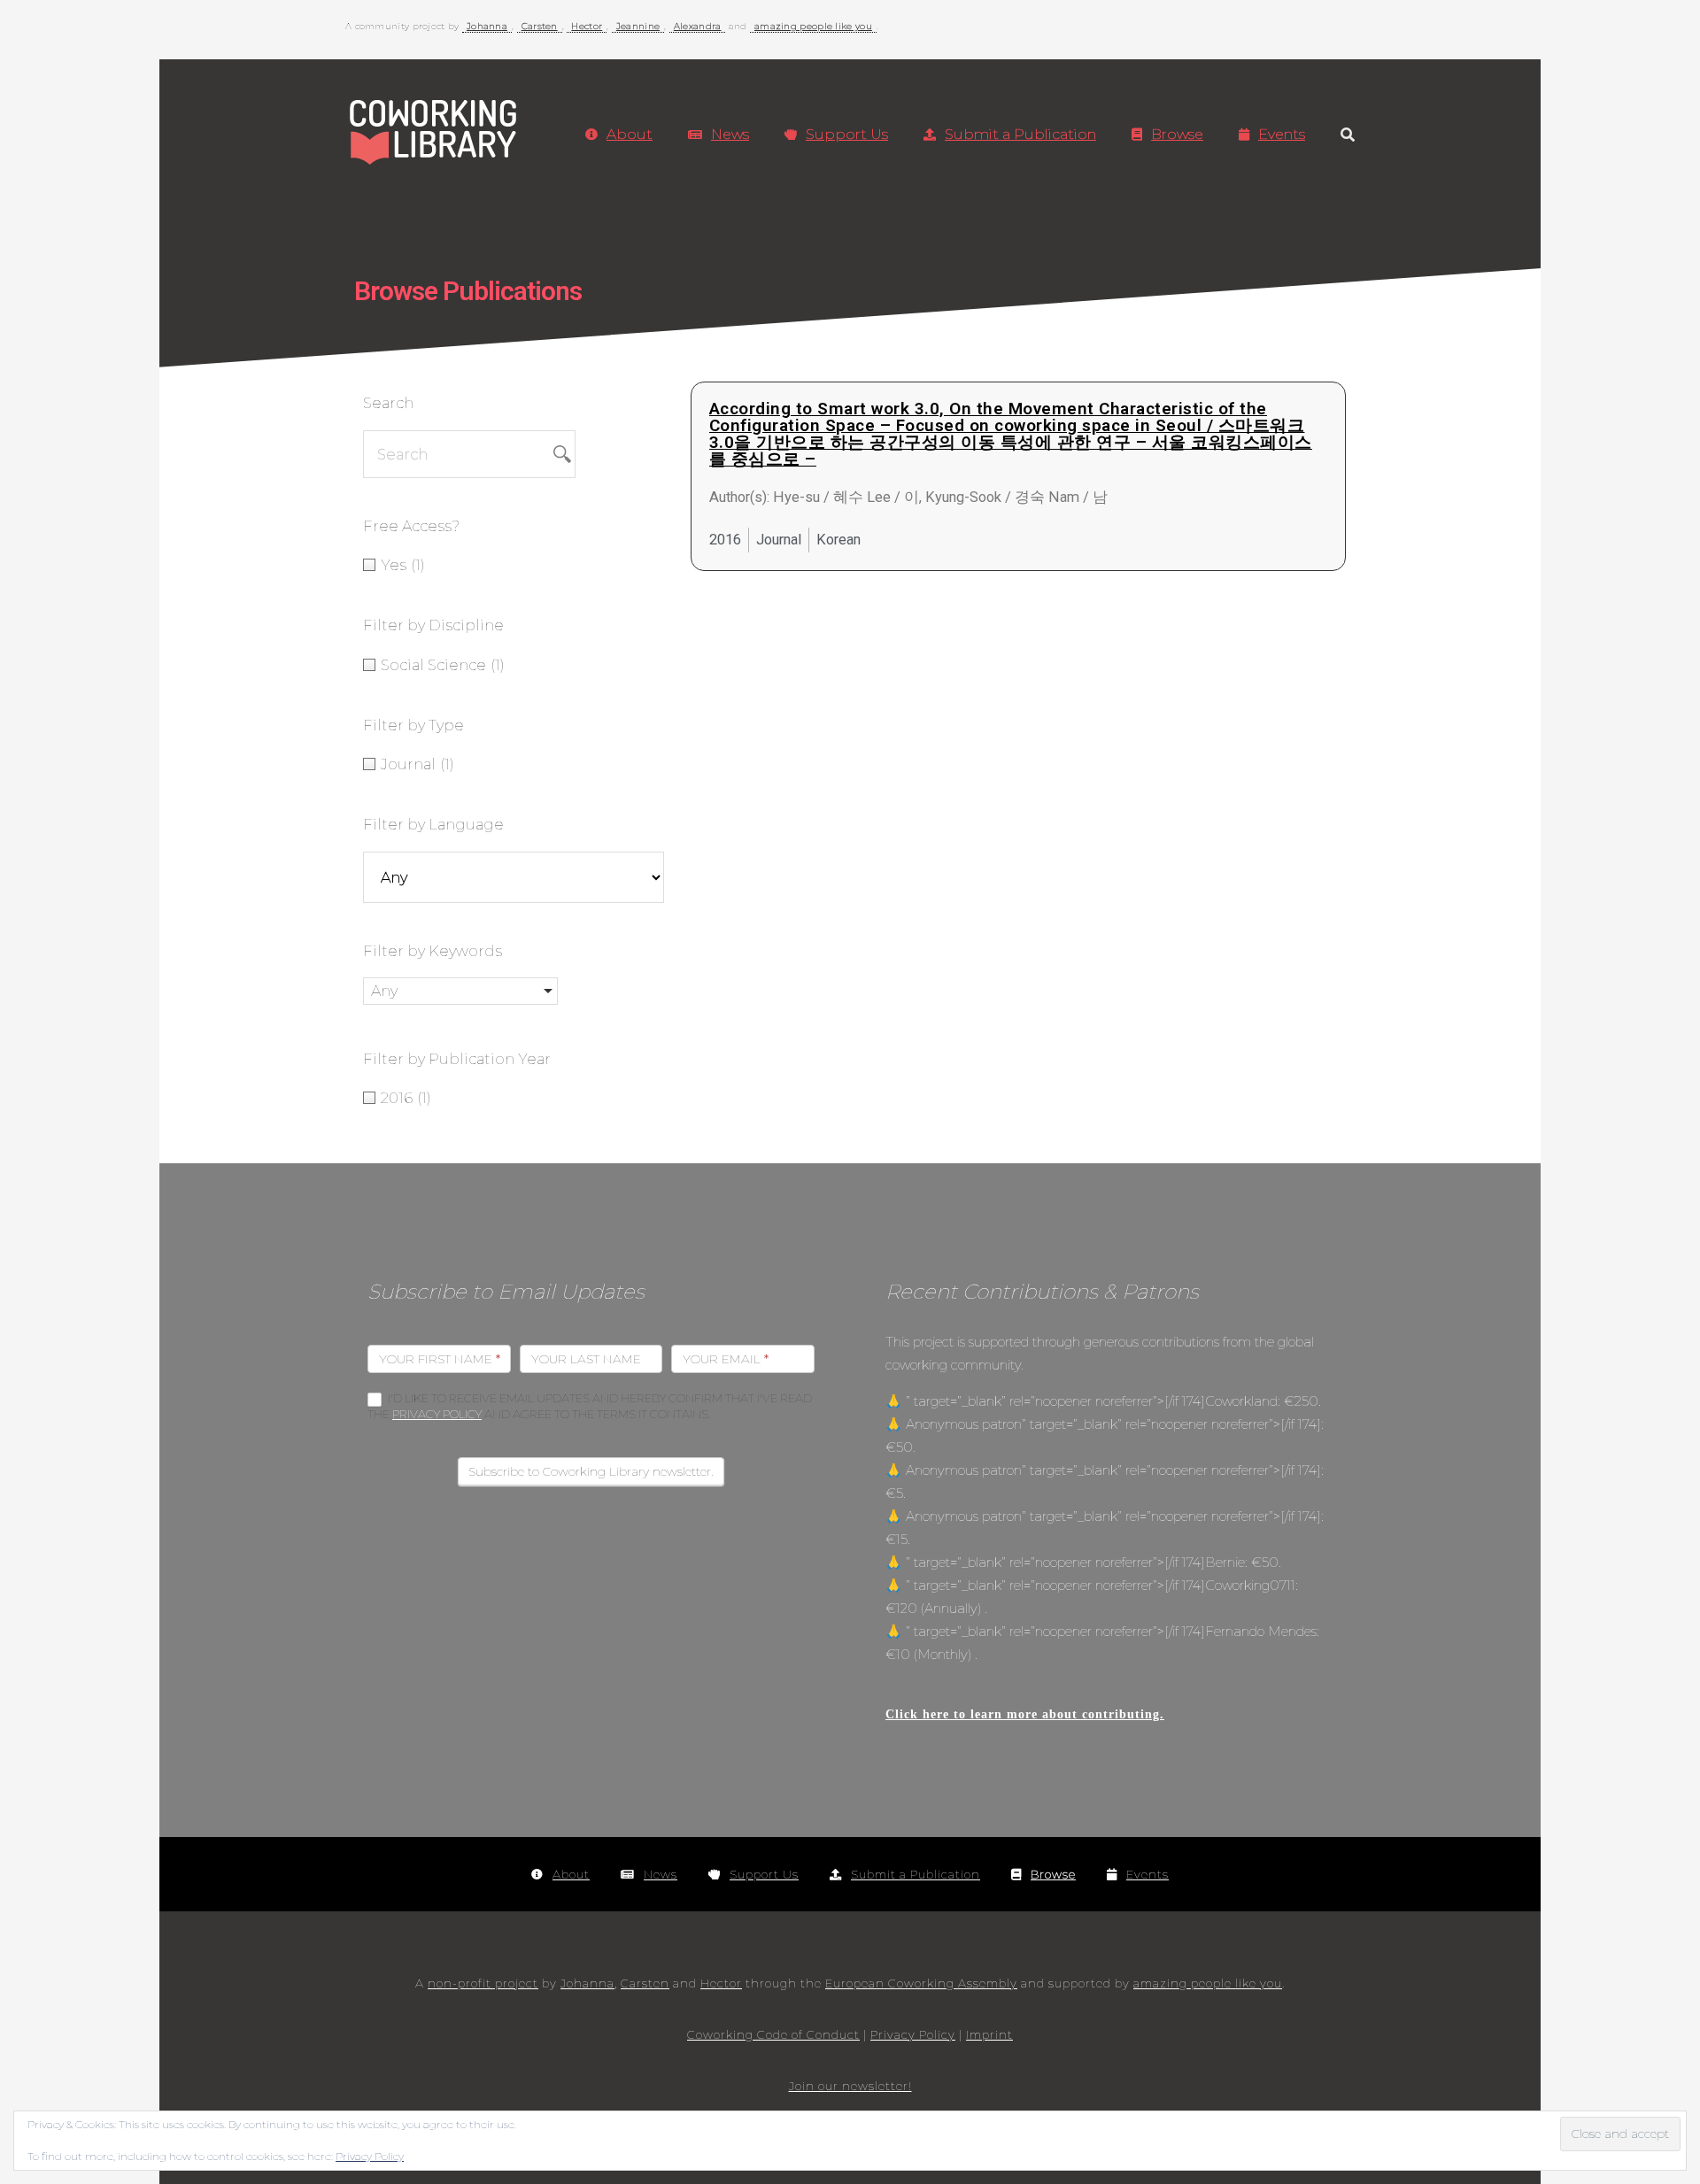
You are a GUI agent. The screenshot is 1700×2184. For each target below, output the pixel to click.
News (730, 134)
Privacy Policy (437, 1414)
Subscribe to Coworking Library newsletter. (591, 1471)
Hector (587, 26)
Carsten (540, 26)
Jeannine (638, 26)
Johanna (487, 26)
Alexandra (698, 26)
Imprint (989, 2034)
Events (1282, 134)
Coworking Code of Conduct (773, 2034)
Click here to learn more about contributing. (1025, 1714)
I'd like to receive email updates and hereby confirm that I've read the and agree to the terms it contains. (590, 1406)
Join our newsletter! (850, 2086)
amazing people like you (813, 26)
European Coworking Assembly (921, 1983)
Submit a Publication (1020, 134)
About (630, 134)
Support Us (847, 134)
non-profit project (483, 1983)
